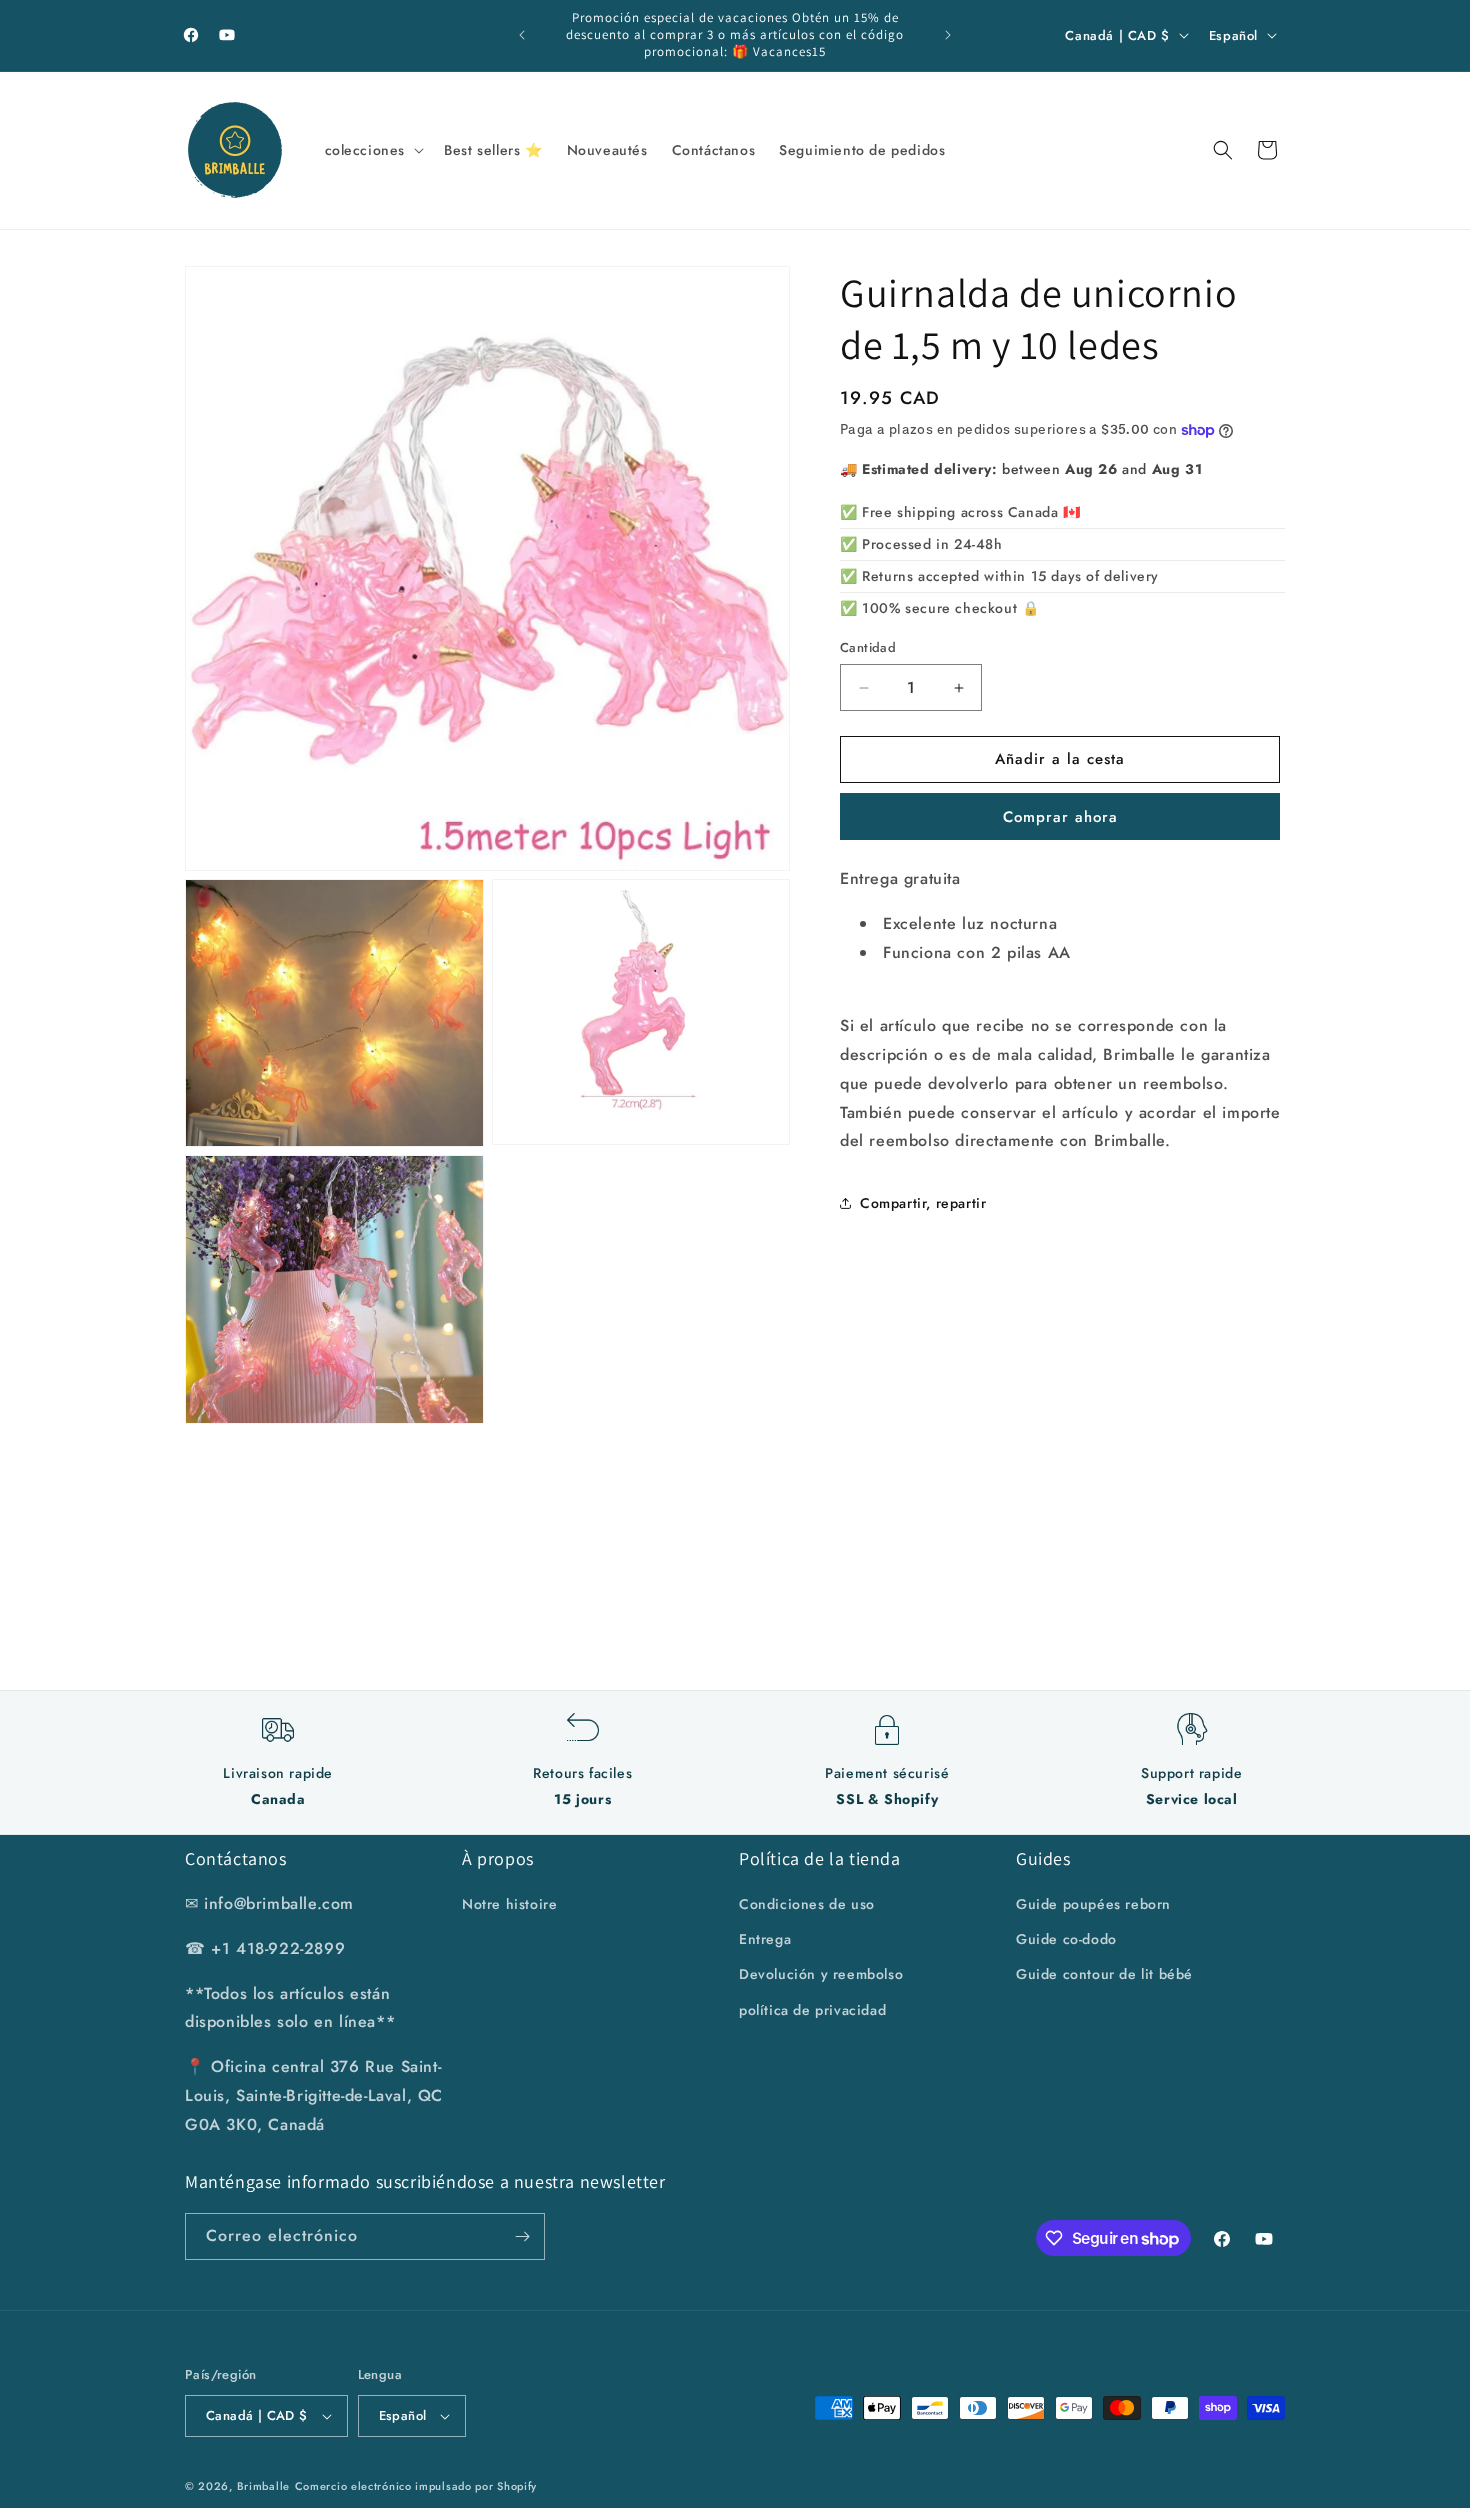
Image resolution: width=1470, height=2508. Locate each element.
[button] (373, 150)
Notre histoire (509, 1904)
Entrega (765, 1939)
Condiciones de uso (807, 1904)
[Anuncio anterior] (522, 35)
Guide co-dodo (1066, 1939)
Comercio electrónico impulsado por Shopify (416, 2486)
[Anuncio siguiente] (948, 35)
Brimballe (263, 2486)
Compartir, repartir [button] (923, 1203)
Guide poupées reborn (1093, 1904)
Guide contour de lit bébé (1104, 1975)
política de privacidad (812, 2010)
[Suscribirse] (522, 2236)
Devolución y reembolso (821, 1975)
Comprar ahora (1060, 817)
